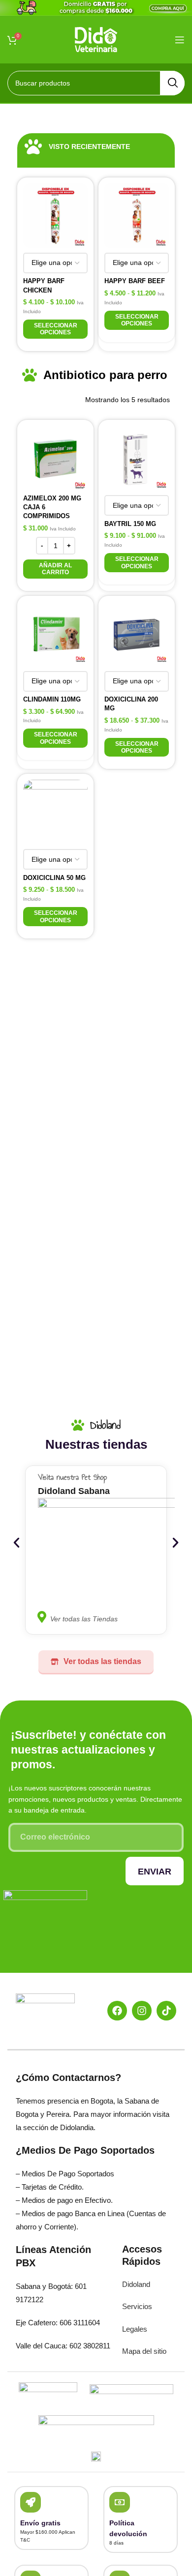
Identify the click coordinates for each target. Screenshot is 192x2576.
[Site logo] (96, 39)
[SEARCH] (172, 83)
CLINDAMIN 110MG (52, 699)
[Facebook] (117, 2011)
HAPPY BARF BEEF (135, 281)
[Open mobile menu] (180, 40)
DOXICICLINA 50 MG (54, 878)
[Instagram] (142, 2011)
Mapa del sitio (144, 2351)
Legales (135, 2329)
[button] (55, 569)
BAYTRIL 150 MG (130, 524)
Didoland (136, 2284)
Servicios (137, 2306)
